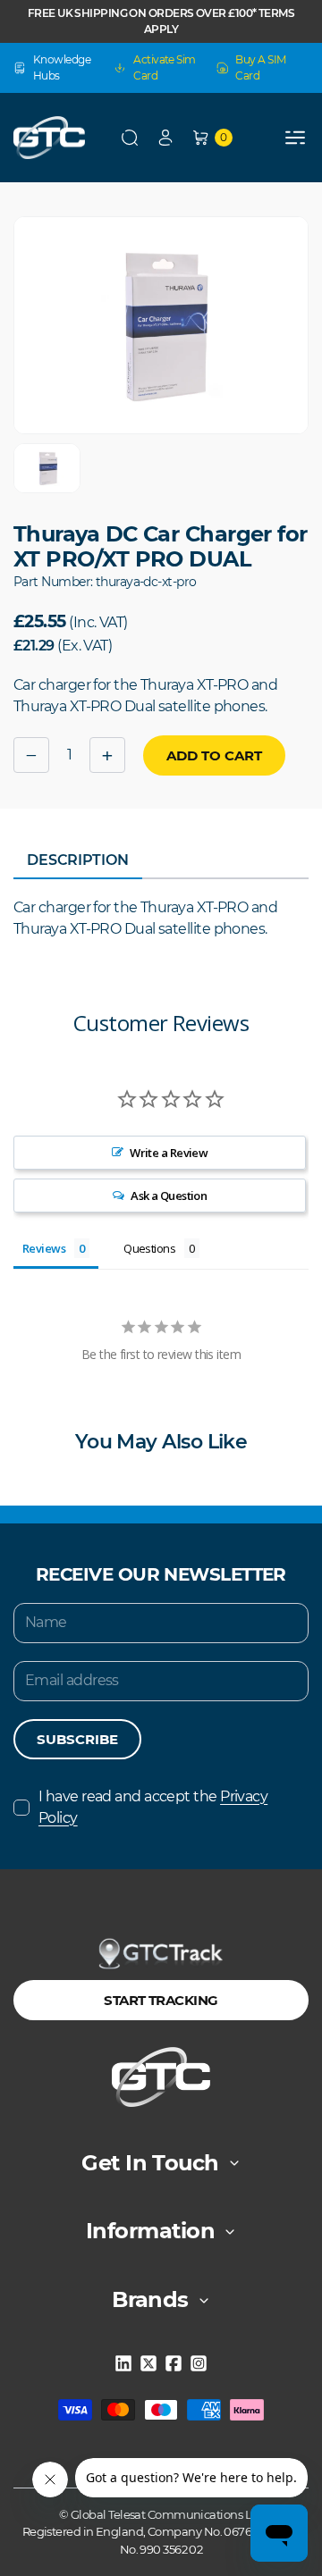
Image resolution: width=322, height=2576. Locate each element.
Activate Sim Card (164, 67)
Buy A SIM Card (260, 67)
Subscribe (77, 1739)
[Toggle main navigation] (295, 138)
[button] (130, 138)
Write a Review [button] (169, 1153)
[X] (148, 2363)
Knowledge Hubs (62, 67)
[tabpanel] (161, 919)
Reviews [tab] (44, 1248)
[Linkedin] (123, 2363)
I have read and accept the (153, 1807)
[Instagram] (199, 2363)
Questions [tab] (149, 1248)
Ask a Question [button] (169, 1196)
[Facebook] (174, 2363)
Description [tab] (78, 860)
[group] (47, 468)
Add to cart (214, 755)
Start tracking (161, 2000)
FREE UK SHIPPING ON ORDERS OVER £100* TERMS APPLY (161, 21)
